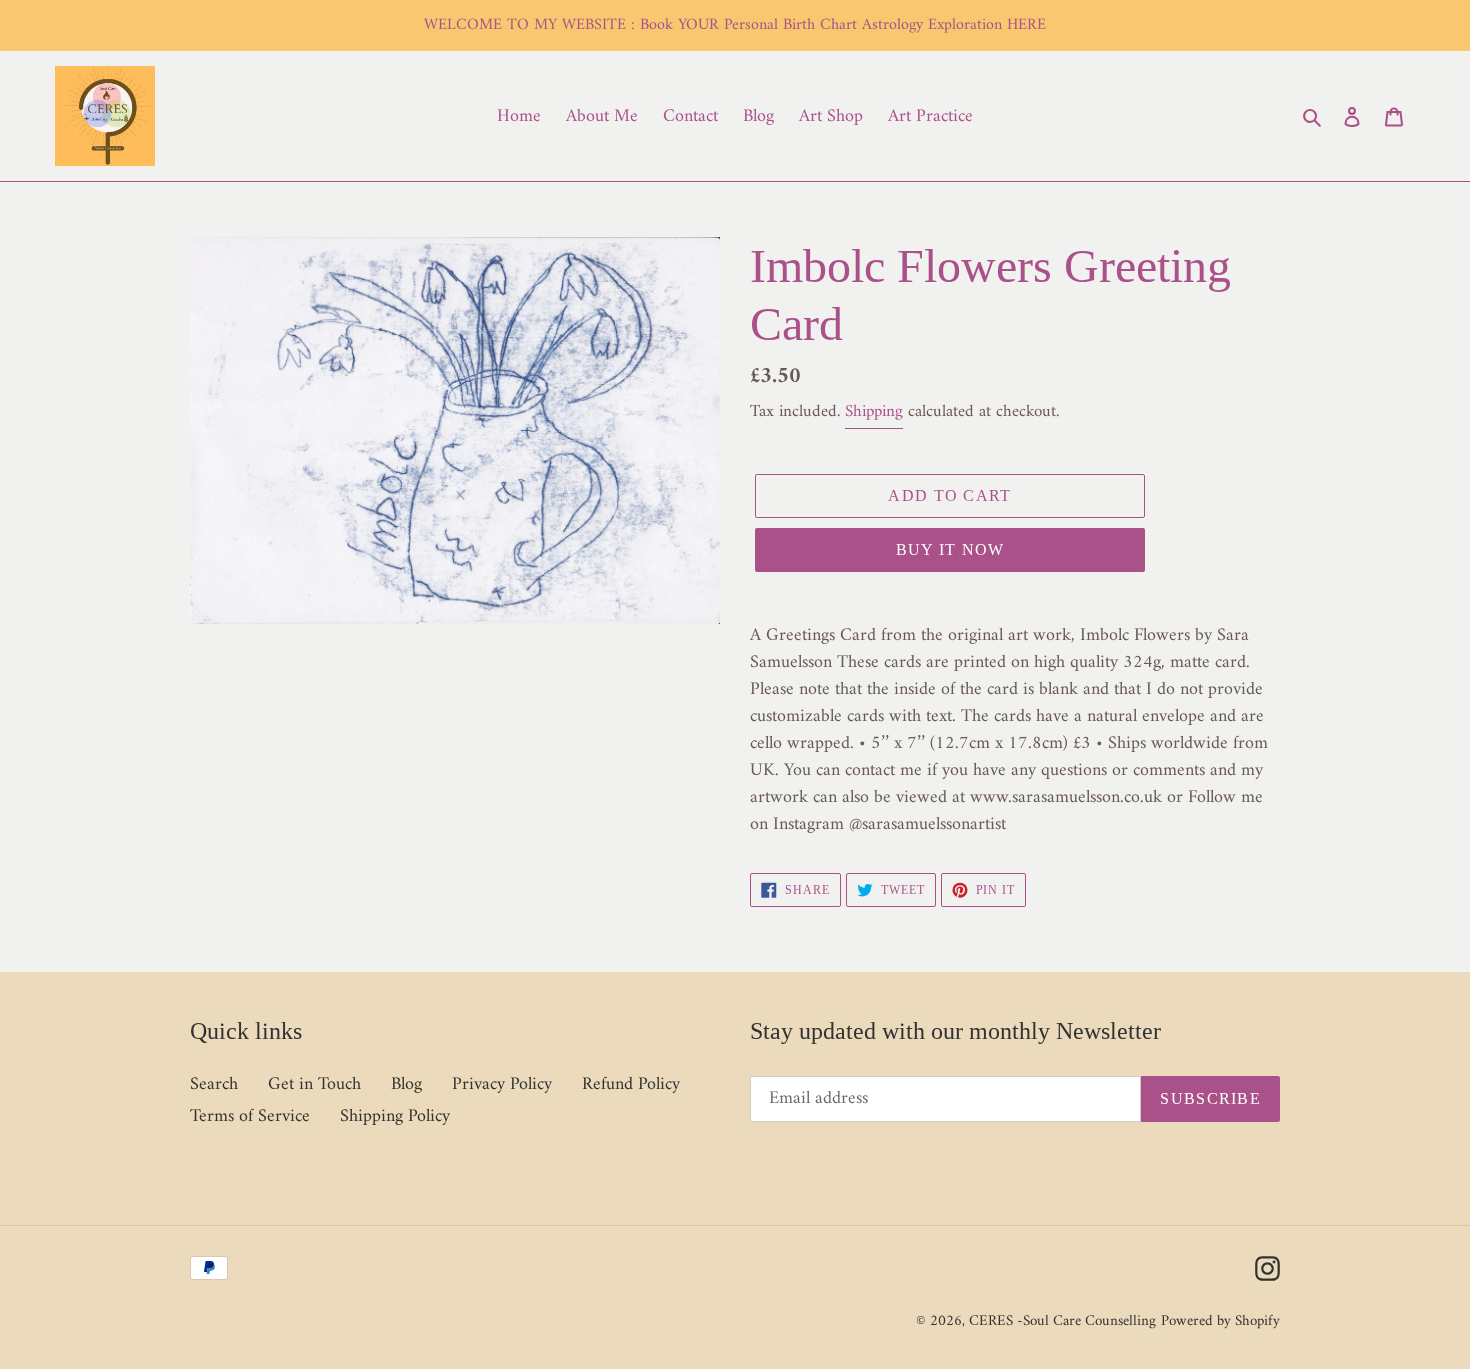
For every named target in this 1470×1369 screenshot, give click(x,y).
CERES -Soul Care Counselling (1062, 1321)
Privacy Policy (502, 1084)
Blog (406, 1084)
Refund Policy (631, 1084)
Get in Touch (314, 1084)
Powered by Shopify (1220, 1321)
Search (214, 1084)
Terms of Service (250, 1116)
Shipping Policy (395, 1116)
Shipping (874, 412)
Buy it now (950, 549)
